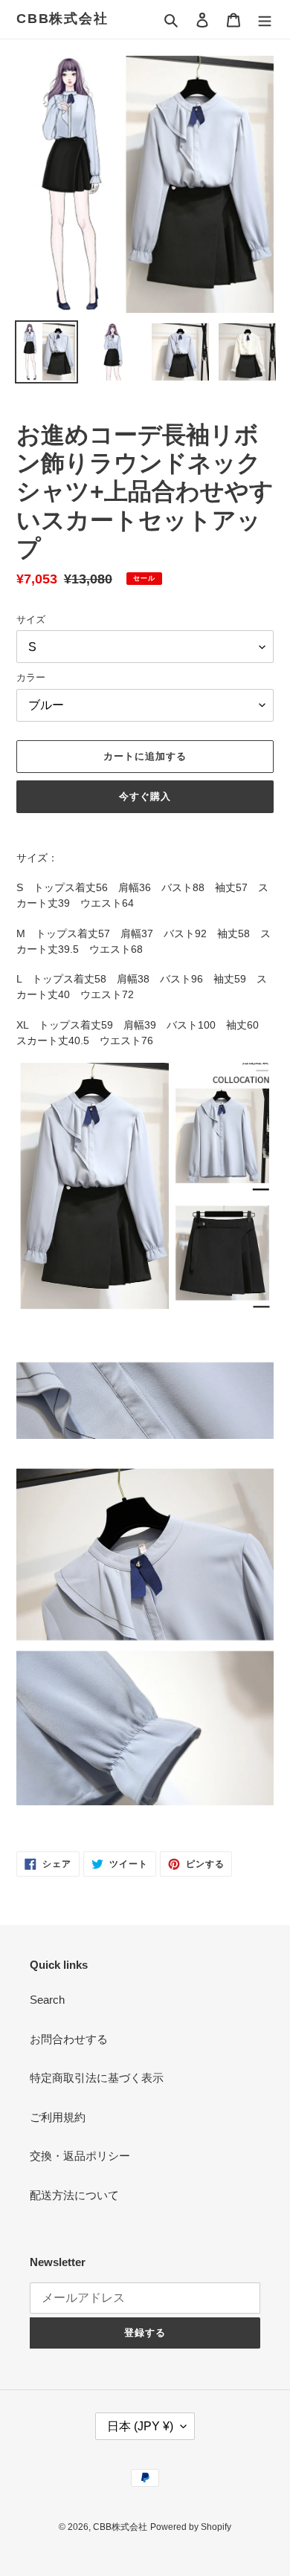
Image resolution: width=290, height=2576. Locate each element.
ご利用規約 (58, 2117)
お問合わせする (69, 2039)
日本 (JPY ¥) (140, 2426)
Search (47, 2000)
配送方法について (74, 2195)
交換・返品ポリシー (80, 2156)
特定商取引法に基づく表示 (97, 2078)
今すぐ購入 (145, 796)
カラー (31, 677)
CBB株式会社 (62, 19)
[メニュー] (265, 20)
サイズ (31, 619)
